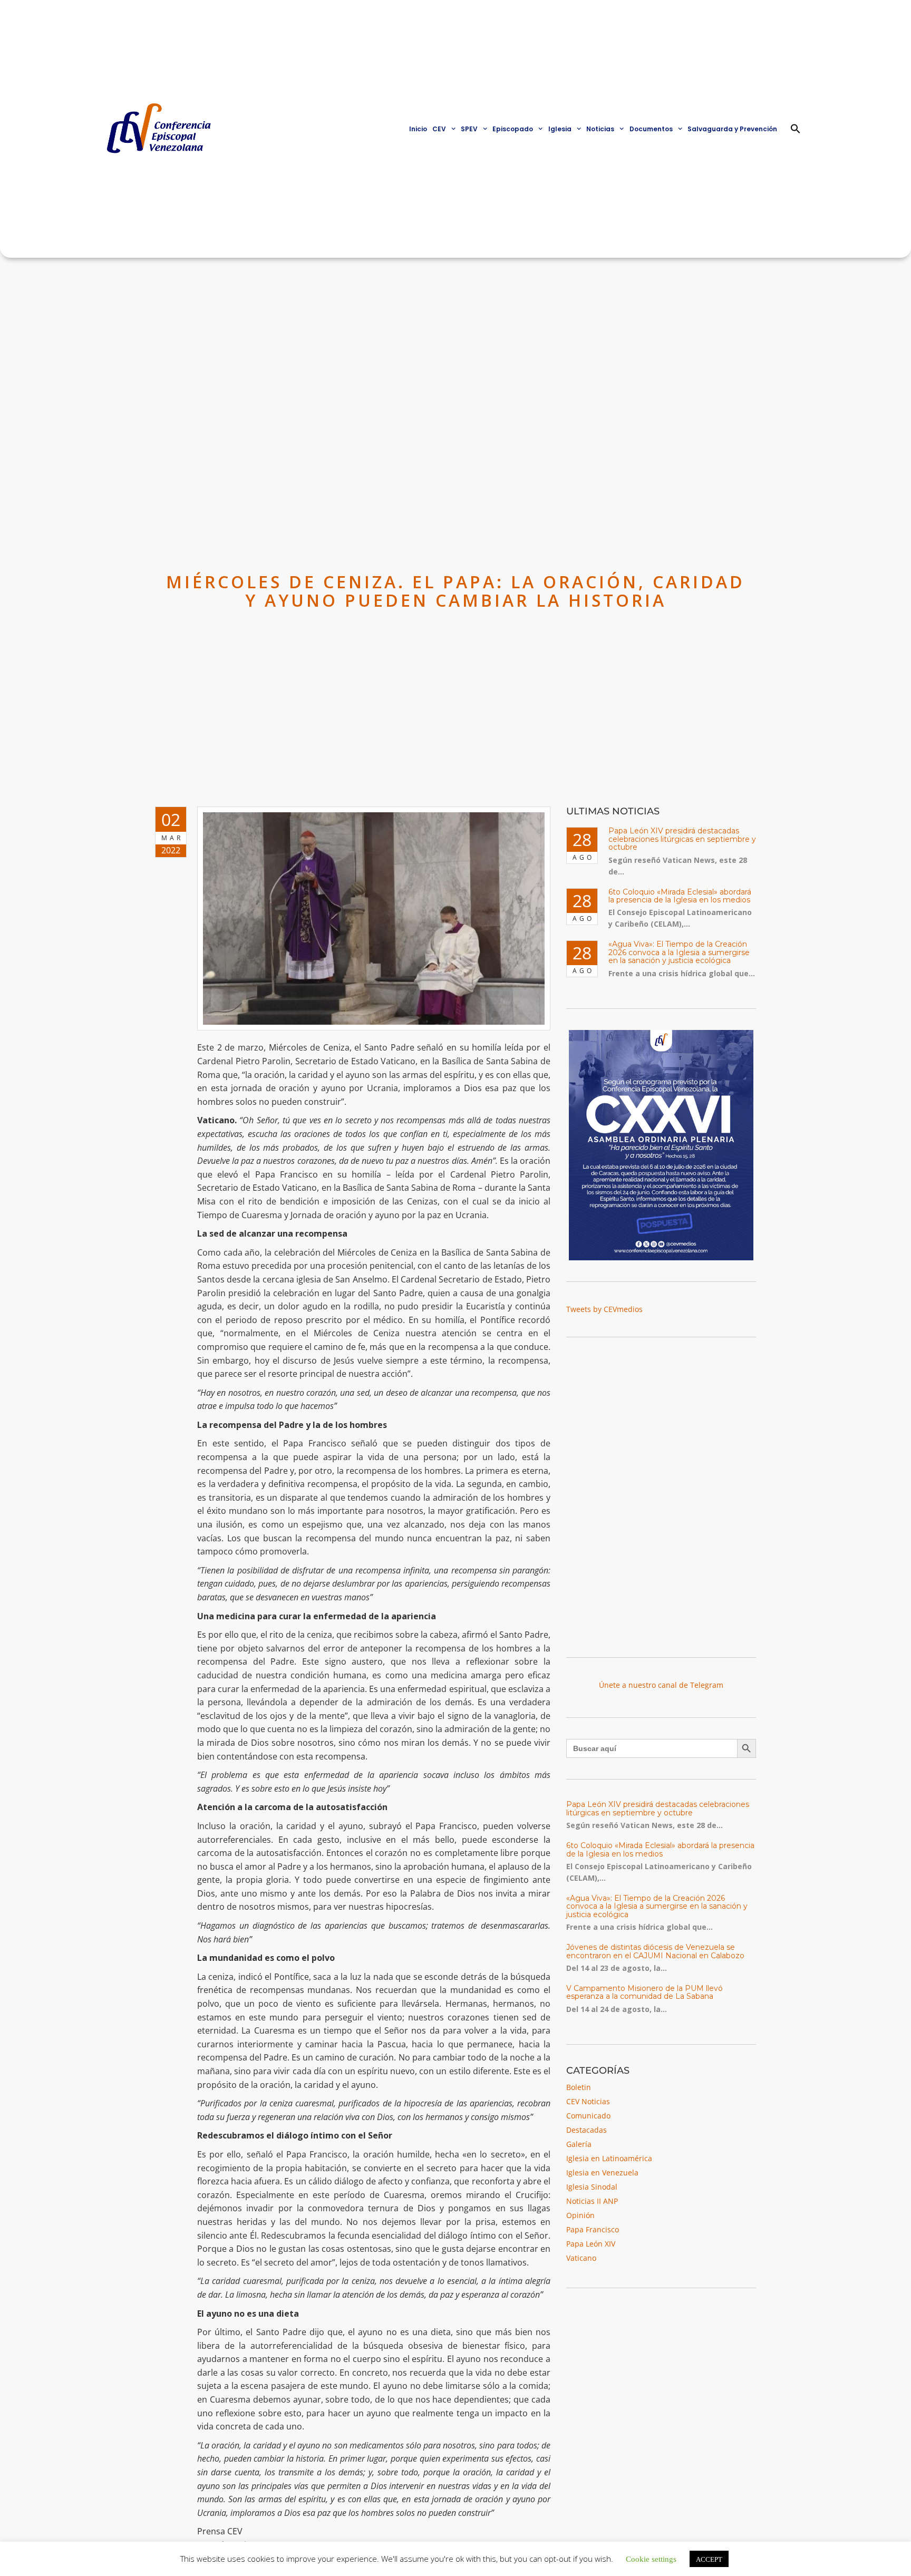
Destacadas (587, 2130)
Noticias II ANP (592, 2201)
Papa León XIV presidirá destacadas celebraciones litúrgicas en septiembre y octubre (682, 839)
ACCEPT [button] (709, 2559)
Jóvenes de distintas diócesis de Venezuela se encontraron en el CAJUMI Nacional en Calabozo (655, 1951)
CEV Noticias (588, 2101)
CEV (439, 129)
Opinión (580, 2215)
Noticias (600, 129)
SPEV (469, 129)
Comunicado (588, 2116)
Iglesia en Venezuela (602, 2172)
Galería (579, 2144)
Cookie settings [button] (651, 2558)
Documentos (651, 129)
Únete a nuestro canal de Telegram (661, 1685)
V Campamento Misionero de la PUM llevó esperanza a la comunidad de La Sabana (645, 1992)
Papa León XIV (591, 2244)
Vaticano (581, 2258)
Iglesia (560, 129)
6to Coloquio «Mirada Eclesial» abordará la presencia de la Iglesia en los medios (680, 896)
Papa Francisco (593, 2229)
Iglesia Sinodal (592, 2187)
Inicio (418, 129)
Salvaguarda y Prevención (732, 129)
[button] (796, 129)
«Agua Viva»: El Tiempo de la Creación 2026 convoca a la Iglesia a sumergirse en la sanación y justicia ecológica (679, 952)
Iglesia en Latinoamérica (609, 2158)
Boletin (579, 2087)
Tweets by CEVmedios (604, 1309)
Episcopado (513, 129)
